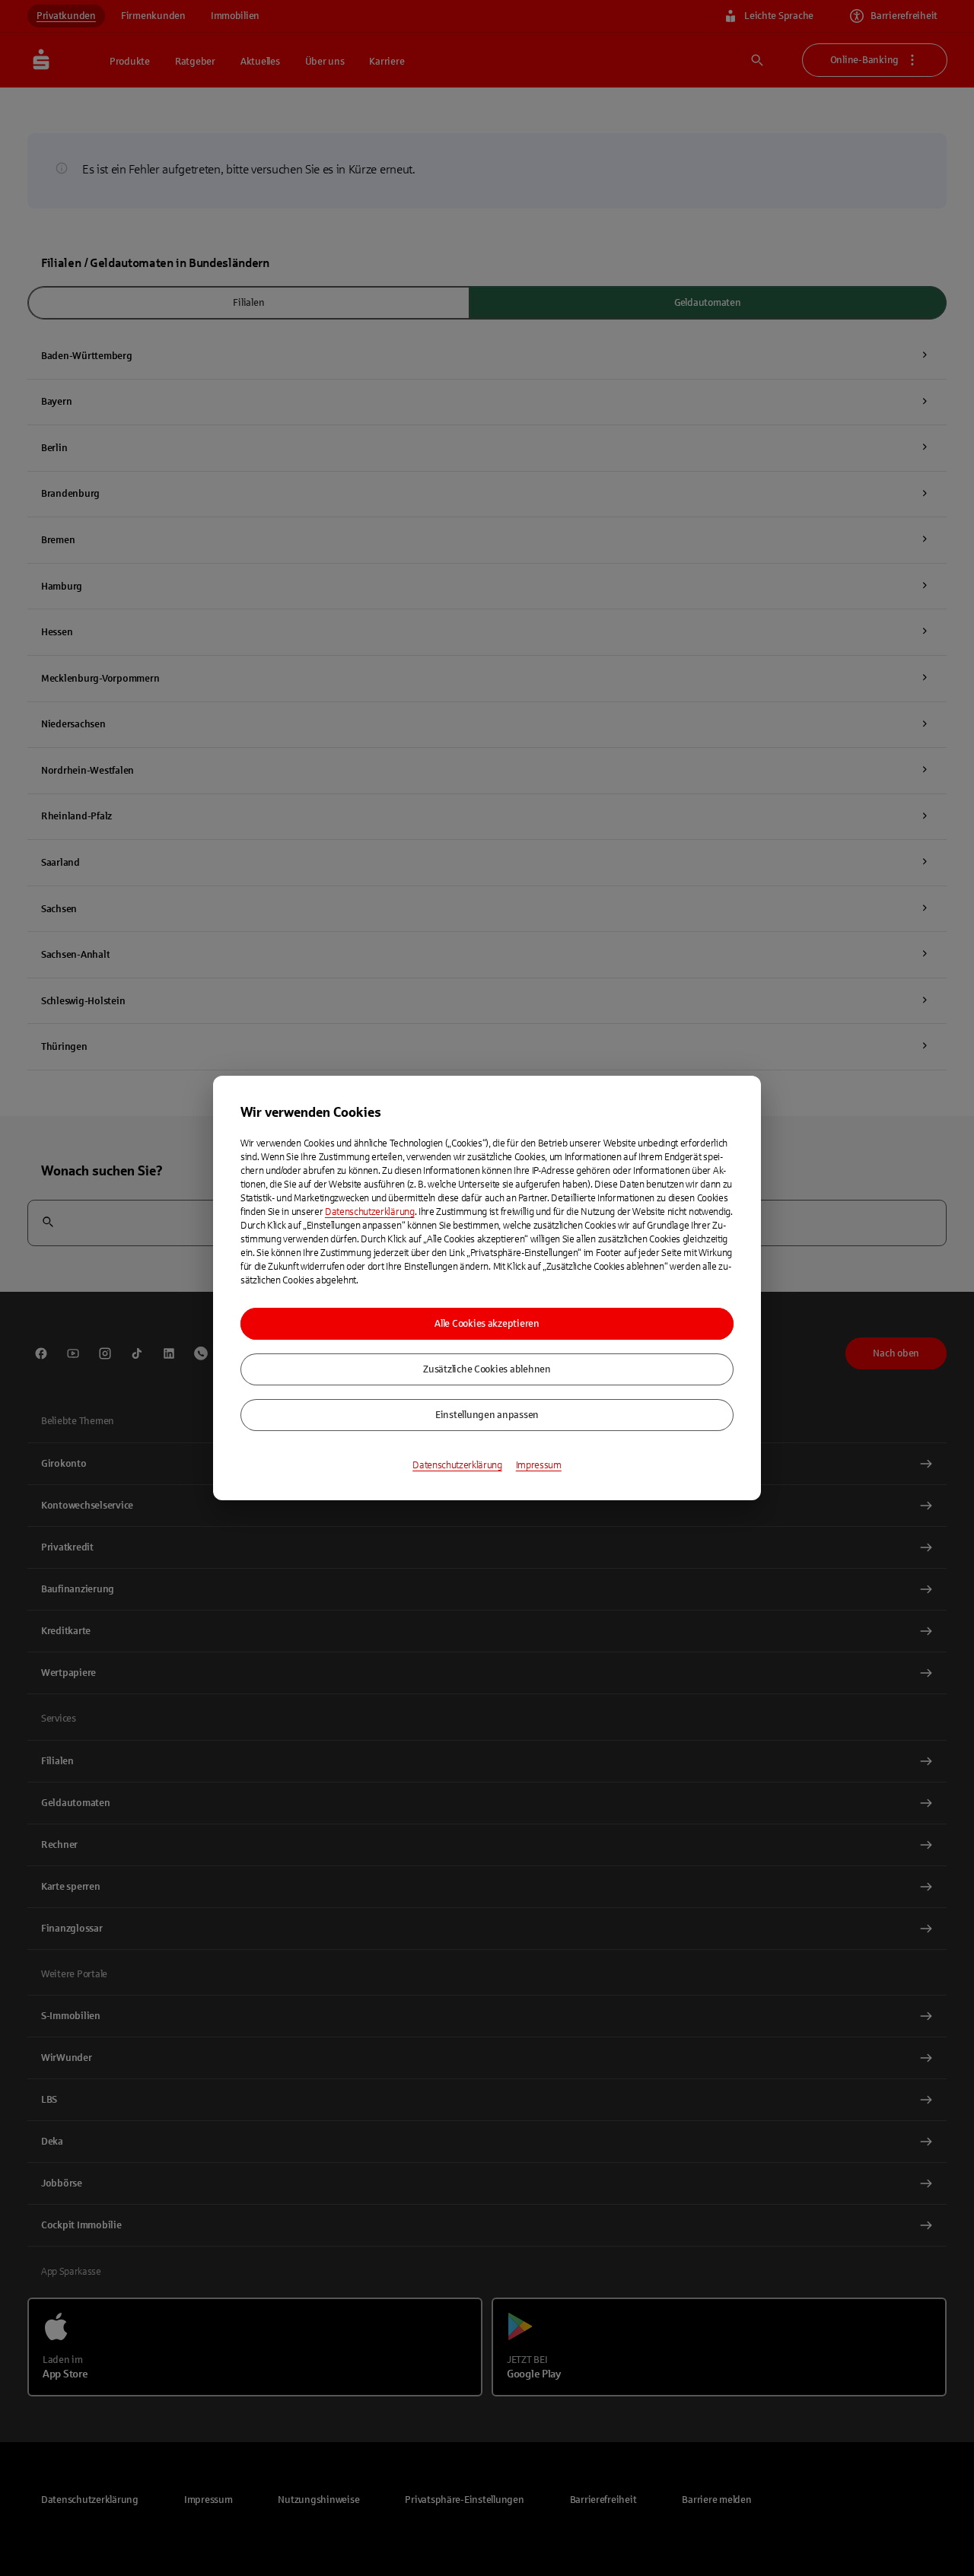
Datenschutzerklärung (370, 1212)
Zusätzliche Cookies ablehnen (487, 1369)
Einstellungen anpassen (487, 1415)
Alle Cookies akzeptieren (487, 1324)
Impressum (539, 1465)
